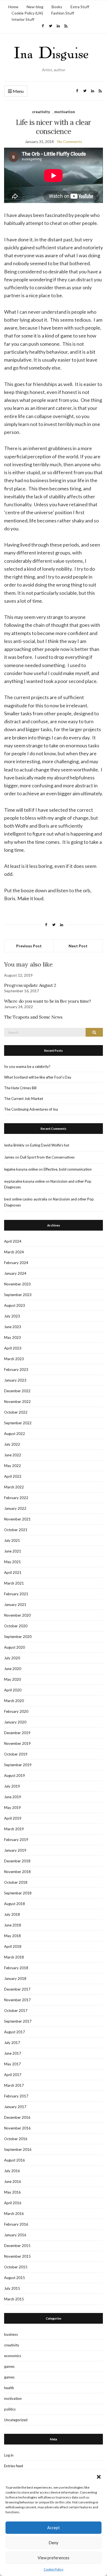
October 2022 (16, 1412)
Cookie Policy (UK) (27, 13)
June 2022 (13, 1455)
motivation (65, 112)
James (9, 1157)
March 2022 (14, 1487)
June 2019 (13, 1797)
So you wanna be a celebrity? (27, 1067)
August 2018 (15, 1904)
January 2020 (15, 1722)
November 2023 (17, 1284)
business (11, 2334)
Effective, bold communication (68, 1169)
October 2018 (16, 1882)
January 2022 (15, 1508)
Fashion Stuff (63, 13)
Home (13, 7)
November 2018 (17, 1872)
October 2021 (16, 1530)
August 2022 (15, 1434)
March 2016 (14, 2214)
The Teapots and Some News (33, 1017)
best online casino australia (26, 1199)
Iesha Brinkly (14, 1145)
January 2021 (15, 1605)
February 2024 (16, 1263)
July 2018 (12, 1914)
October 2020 (16, 1626)
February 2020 (16, 1711)
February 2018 (16, 1968)
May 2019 (12, 1808)
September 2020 (18, 1637)
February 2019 (16, 1840)
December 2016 (17, 2117)
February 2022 (16, 1498)
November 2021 (17, 1519)
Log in (9, 2455)
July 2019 (12, 1786)
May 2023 (12, 1337)
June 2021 (13, 1551)
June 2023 (13, 1327)
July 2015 (12, 2288)
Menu (18, 91)
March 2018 (14, 1957)
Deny (54, 2543)
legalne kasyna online (21, 1169)
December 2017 (17, 1989)
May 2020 (12, 1679)
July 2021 (12, 1540)
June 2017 (13, 2053)
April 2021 (13, 1573)
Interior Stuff (23, 19)
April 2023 (13, 1348)
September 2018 (18, 1893)
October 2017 (16, 2011)
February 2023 (16, 1370)
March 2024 (14, 1252)
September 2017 (18, 2021)
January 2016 (15, 2235)
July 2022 (12, 1444)
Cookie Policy (54, 2569)
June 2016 (13, 2182)
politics (10, 2409)
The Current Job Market (24, 1099)
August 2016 (15, 2160)
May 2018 (12, 1936)
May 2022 (12, 1466)
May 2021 (12, 1562)
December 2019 (17, 1733)
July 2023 (12, 1316)
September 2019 (18, 1765)
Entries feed (14, 2466)
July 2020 (12, 1658)
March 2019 (14, 1829)
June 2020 (13, 1669)
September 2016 (18, 2149)
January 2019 (15, 1850)
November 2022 (17, 1402)
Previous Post (29, 946)
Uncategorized (16, 2420)
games (9, 2366)
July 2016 (12, 2171)
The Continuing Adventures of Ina (31, 1109)
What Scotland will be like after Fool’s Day (38, 1077)
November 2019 (17, 1743)
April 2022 (13, 1476)
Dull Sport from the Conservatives (47, 1157)
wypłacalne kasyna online (24, 1181)
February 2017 (16, 2096)
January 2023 (15, 1380)
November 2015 (17, 2256)
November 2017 (17, 2000)
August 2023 (15, 1305)
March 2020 (14, 1701)
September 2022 (18, 1423)
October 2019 (16, 1754)
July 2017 (12, 2043)
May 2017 (12, 2064)
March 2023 (14, 1359)
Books (57, 7)
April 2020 (13, 1690)
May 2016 (12, 2192)
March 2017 (14, 2085)
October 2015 (16, 2267)
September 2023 (18, 1295)
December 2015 (17, 2246)
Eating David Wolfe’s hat (50, 1145)
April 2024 (13, 1241)
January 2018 (15, 1979)
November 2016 (17, 2128)
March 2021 (14, 1583)
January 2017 (15, 2107)
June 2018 (13, 1925)
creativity (41, 112)
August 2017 (15, 2032)
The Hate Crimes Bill (20, 1088)
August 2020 (15, 1647)
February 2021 (16, 1594)
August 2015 (15, 2278)
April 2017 (13, 2075)
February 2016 (16, 2224)
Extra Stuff (80, 7)
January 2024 (15, 1273)
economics (13, 2356)
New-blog (35, 7)
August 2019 (15, 1776)
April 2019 (13, 1818)
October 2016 (16, 2139)
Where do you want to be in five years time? (48, 1001)
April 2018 (13, 1946)
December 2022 (17, 1391)
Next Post (78, 946)
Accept (54, 2528)
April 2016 (13, 2203)
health (9, 2388)
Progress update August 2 (30, 985)
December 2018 (17, 1861)
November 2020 (17, 1615)
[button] (99, 2477)
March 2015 (14, 2299)
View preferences (54, 2558)
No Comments (70, 141)
